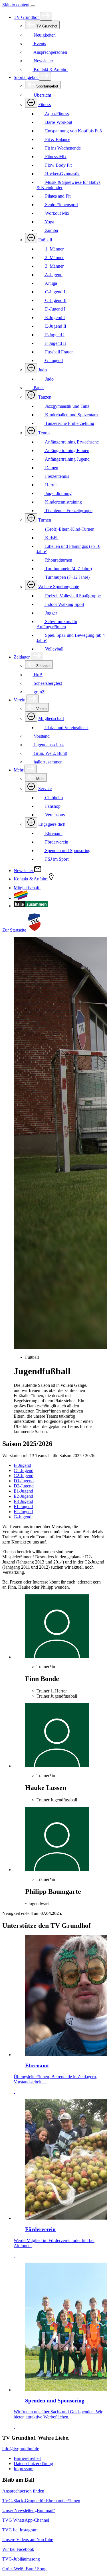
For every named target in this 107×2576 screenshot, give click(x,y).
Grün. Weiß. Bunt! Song (24, 2569)
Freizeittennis (56, 476)
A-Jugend (53, 275)
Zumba (51, 230)
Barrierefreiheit (27, 2458)
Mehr (19, 770)
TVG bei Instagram (20, 2530)
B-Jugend (22, 1465)
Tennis (44, 433)
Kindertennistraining (63, 502)
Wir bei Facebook (18, 2549)
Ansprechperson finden (23, 2491)
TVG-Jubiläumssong (21, 2559)
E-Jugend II (55, 326)
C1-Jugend (24, 1470)
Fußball (45, 240)
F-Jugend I (54, 335)
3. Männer (54, 266)
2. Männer (54, 257)
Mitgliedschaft (51, 718)
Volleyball (54, 649)
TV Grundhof (27, 17)
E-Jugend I (54, 318)
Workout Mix (57, 213)
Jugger (51, 613)
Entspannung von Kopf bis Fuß (73, 131)
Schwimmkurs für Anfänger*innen (57, 624)
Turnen (45, 520)
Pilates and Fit (57, 196)
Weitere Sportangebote (59, 587)
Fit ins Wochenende (62, 148)
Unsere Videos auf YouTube (28, 2540)
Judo (43, 370)
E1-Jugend (23, 1491)
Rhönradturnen (58, 560)
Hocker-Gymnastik (62, 174)
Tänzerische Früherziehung (69, 423)
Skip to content (16, 5)
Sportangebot (26, 77)
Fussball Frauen (59, 352)
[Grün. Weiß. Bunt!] (21, 898)
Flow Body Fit (58, 165)
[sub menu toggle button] (46, 16)
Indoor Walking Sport (64, 604)
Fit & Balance (57, 139)
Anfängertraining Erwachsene (71, 442)
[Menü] (33, 6)
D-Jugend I (55, 309)
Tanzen (45, 397)
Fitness (45, 105)
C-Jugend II (55, 300)
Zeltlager (22, 657)
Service (45, 788)
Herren (51, 485)
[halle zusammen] (31, 906)
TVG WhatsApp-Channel (26, 2520)
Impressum (24, 2469)
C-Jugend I (54, 292)
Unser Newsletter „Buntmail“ (29, 2510)
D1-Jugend (24, 1481)
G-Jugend (53, 360)
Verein (20, 700)
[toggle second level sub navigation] (31, 717)
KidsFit (51, 538)
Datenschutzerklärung (33, 2463)
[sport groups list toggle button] (31, 103)
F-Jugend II (55, 343)
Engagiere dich (52, 824)
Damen (51, 468)
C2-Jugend (24, 1476)
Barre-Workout (58, 122)
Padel (38, 388)
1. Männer (54, 249)
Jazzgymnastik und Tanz (67, 406)
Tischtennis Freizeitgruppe (68, 511)
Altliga (51, 283)
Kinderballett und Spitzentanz (71, 415)
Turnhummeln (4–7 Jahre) (68, 569)
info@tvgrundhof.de (21, 2449)
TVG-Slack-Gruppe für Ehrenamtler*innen (41, 2501)
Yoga (49, 222)
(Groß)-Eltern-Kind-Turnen (69, 529)
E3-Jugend (23, 1501)
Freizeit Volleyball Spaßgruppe (72, 596)
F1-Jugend (23, 1506)
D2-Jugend (24, 1486)
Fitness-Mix (55, 157)
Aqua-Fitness (56, 114)
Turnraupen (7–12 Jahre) (67, 577)
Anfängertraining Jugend (67, 459)
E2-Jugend (23, 1496)
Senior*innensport (61, 205)
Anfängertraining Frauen (67, 450)
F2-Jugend (23, 1512)
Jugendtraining (58, 493)
